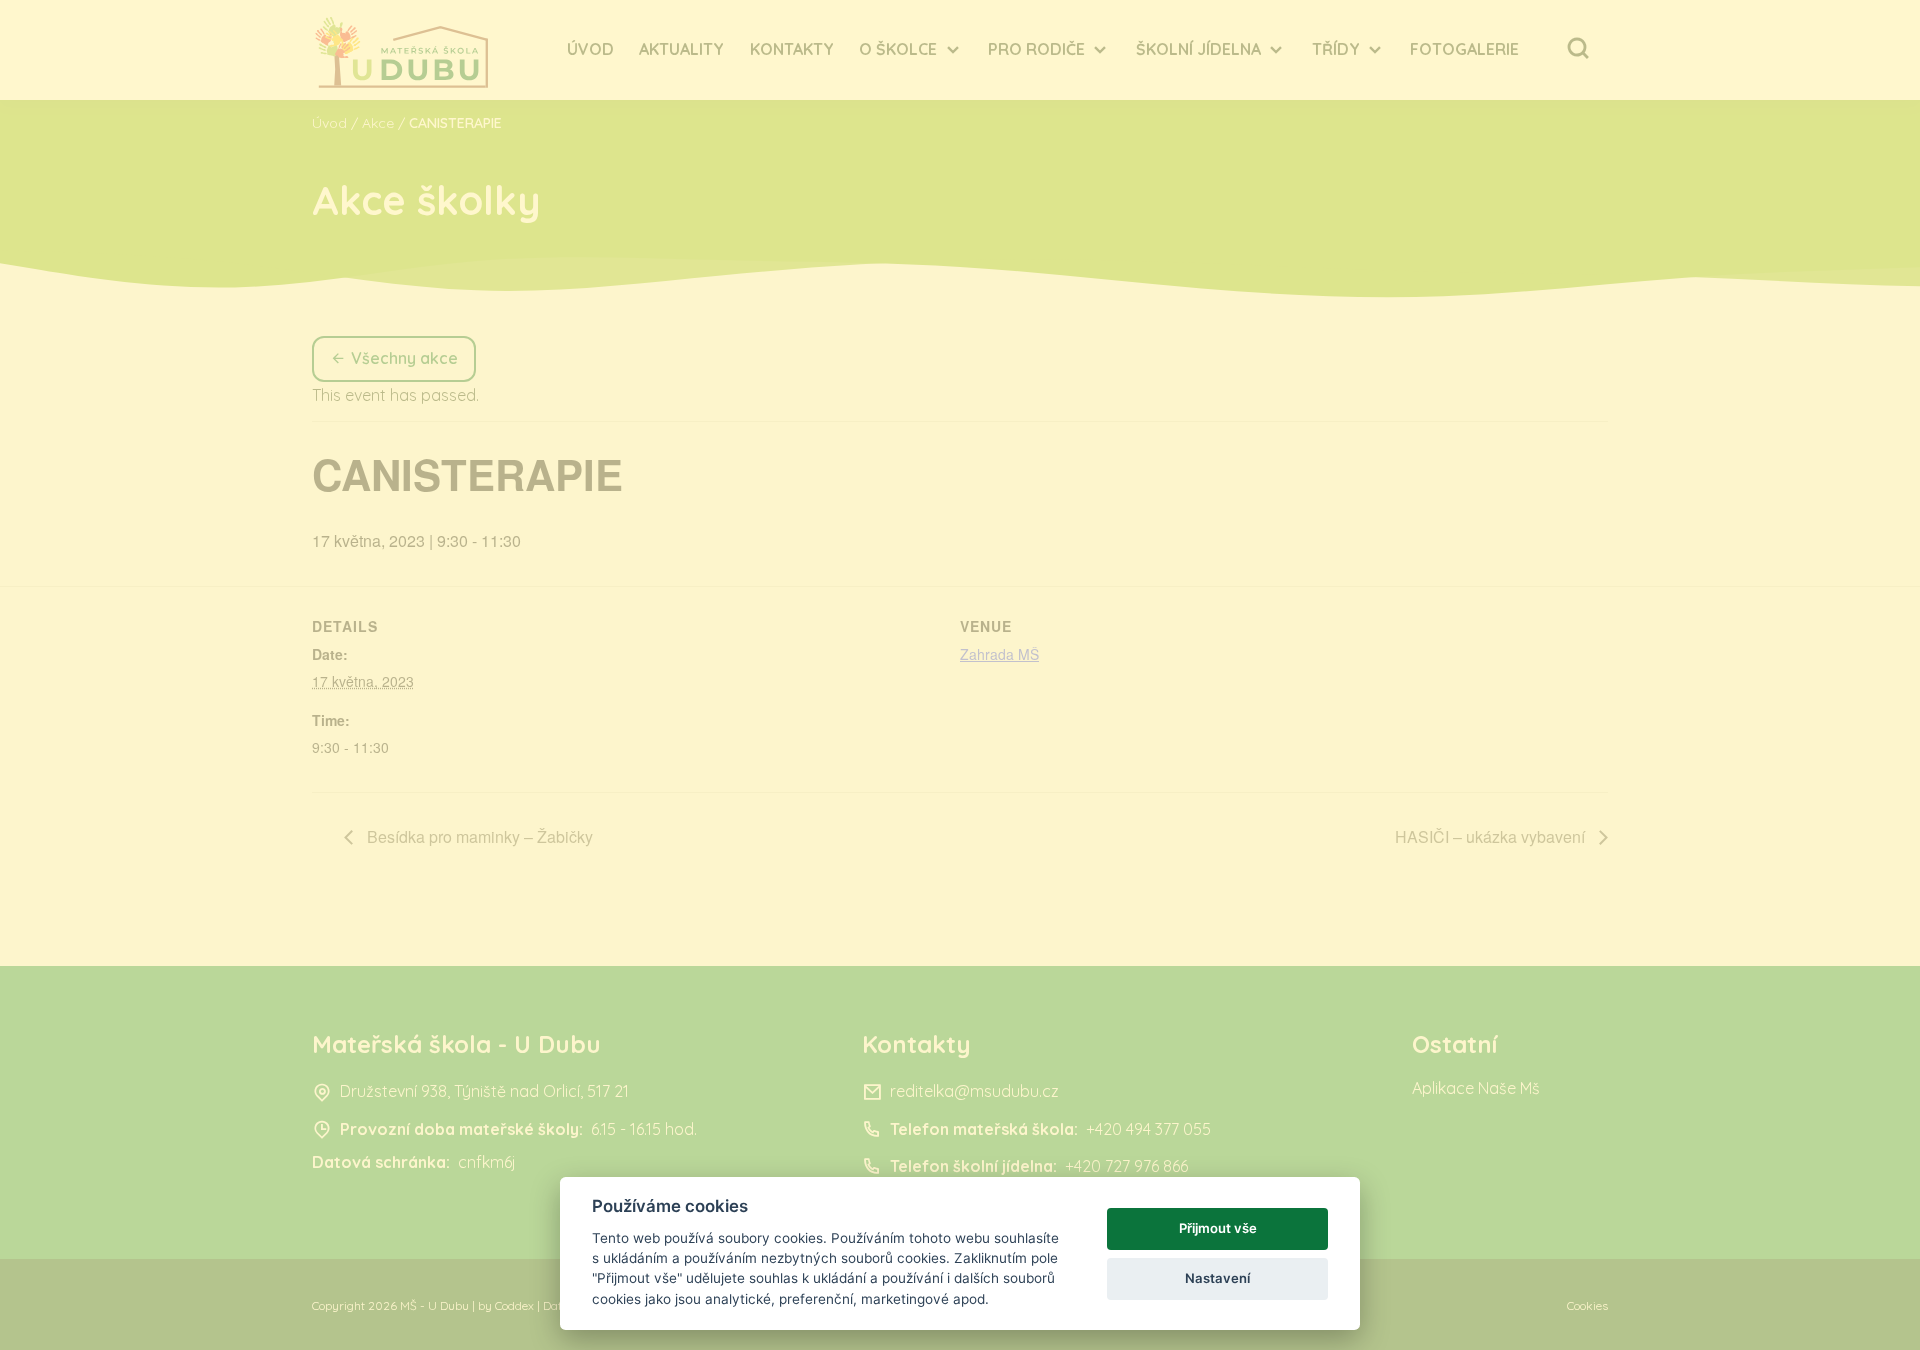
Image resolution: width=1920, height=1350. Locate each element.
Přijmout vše (1218, 1228)
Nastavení (1217, 1278)
